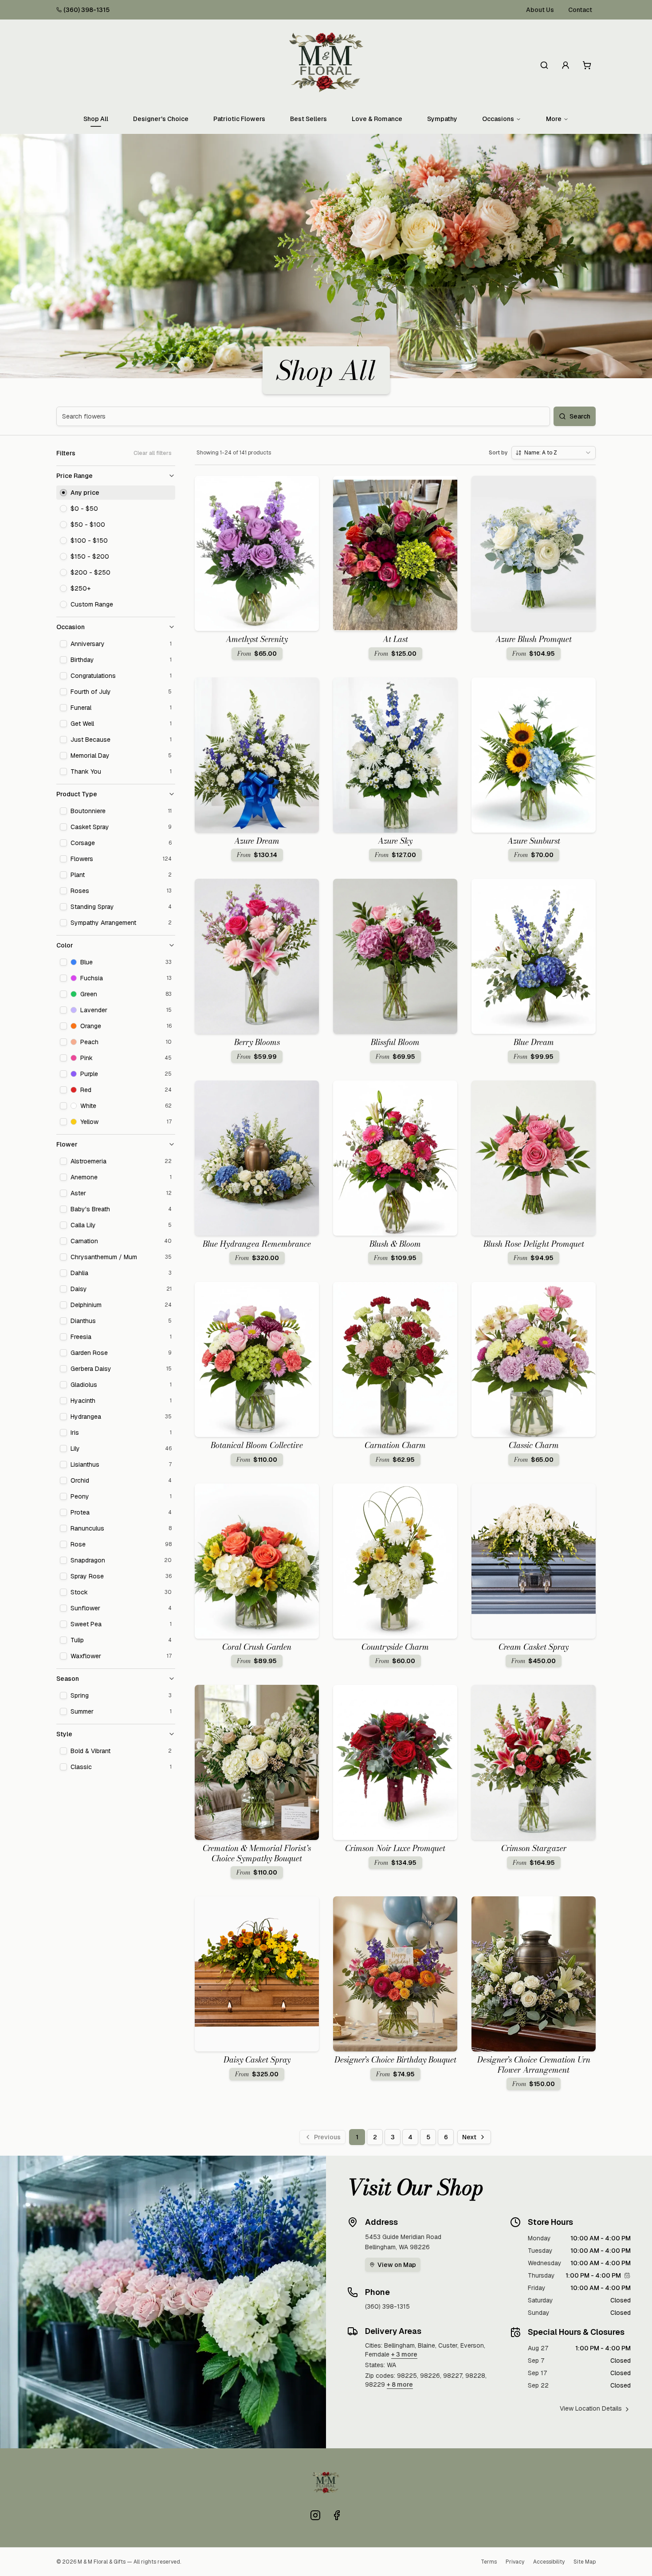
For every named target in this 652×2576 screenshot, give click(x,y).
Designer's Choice (161, 119)
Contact (580, 10)
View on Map (397, 2265)
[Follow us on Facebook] (337, 2515)
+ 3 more (404, 2354)
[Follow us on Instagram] (315, 2515)
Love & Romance (377, 119)
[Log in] (566, 65)
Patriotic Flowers (239, 119)
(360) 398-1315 (86, 10)
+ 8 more (400, 2384)
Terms (489, 2562)
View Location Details (591, 2408)
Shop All (96, 119)
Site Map (585, 2562)
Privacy (515, 2562)
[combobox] (554, 453)
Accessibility (549, 2562)
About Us (540, 10)
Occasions (498, 119)
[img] (627, 2275)
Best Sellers (308, 119)
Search (580, 416)
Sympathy (442, 119)
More (554, 119)
